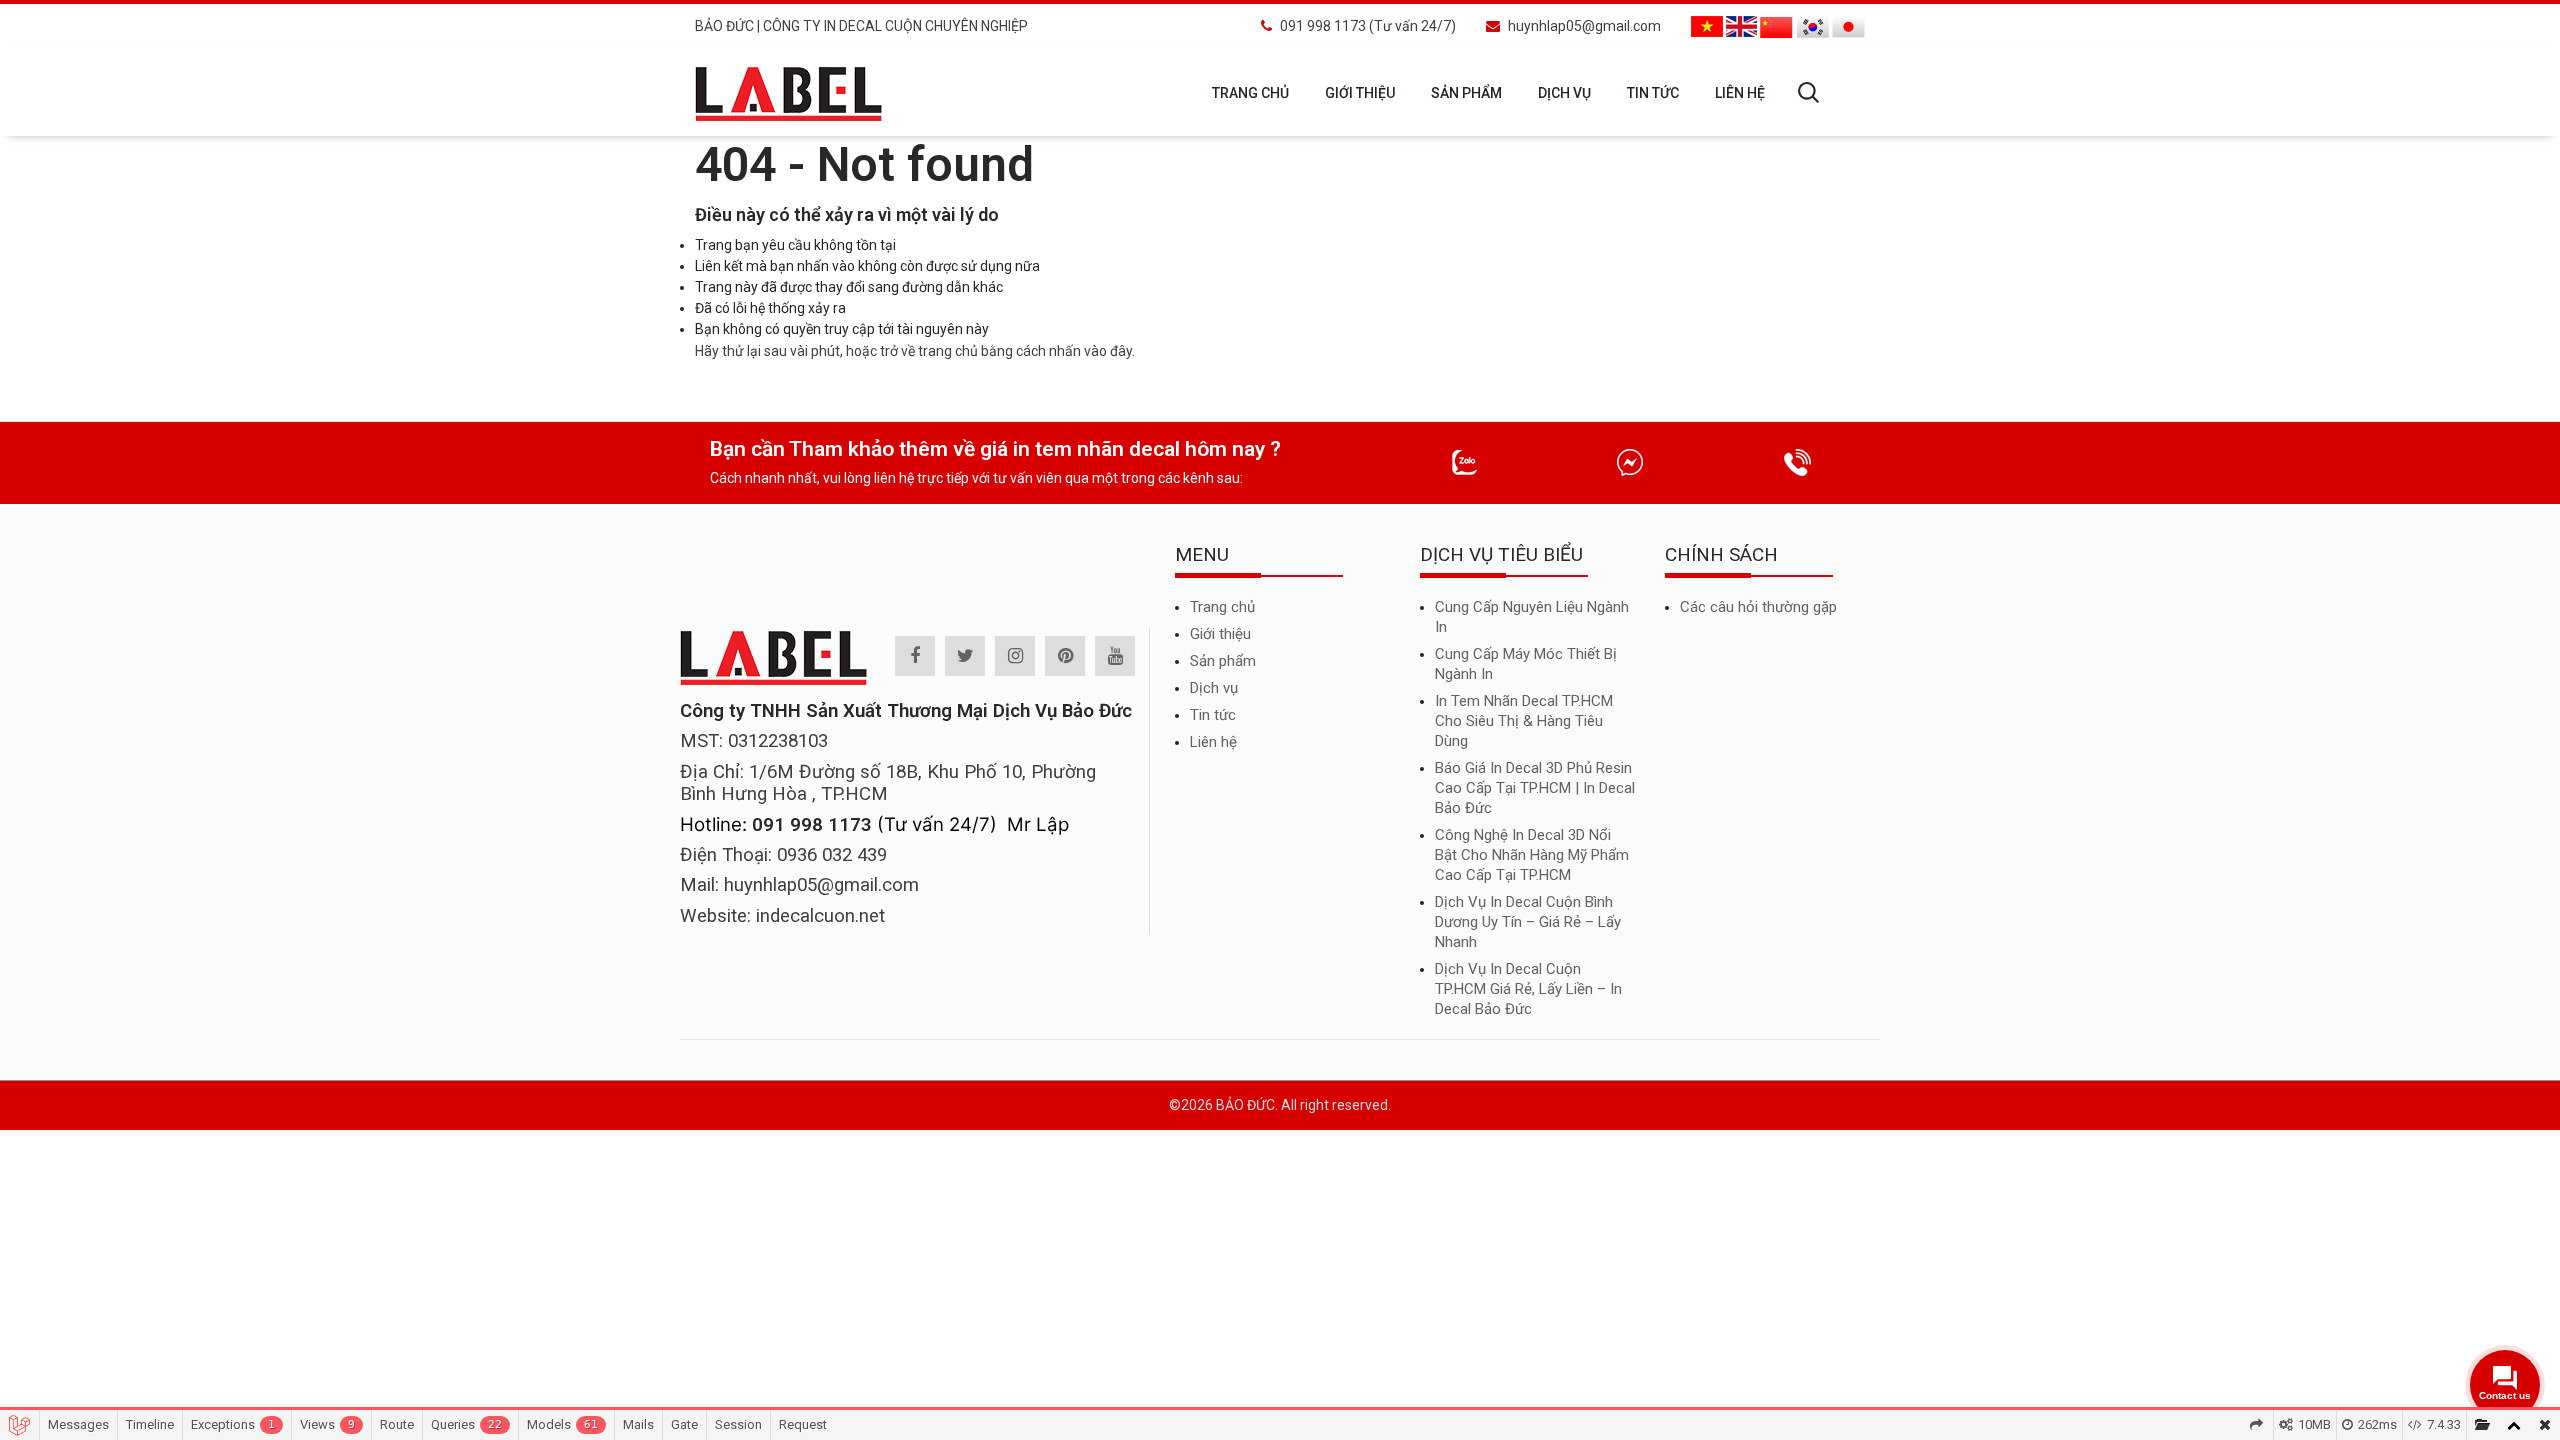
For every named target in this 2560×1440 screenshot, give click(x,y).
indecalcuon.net (820, 916)
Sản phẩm (1466, 93)
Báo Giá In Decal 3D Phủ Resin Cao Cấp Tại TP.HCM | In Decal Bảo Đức (1535, 788)
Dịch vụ (1564, 93)
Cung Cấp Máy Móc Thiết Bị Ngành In (1526, 664)
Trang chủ (1250, 93)
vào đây (1108, 351)
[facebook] (915, 656)
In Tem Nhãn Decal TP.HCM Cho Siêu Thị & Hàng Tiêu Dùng (1524, 721)
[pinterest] (1065, 656)
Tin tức (1653, 93)
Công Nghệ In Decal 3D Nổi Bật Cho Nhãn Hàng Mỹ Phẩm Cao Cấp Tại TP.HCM (1532, 855)
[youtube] (1115, 656)
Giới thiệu (1360, 93)
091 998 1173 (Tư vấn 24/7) (1368, 26)
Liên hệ (1740, 93)
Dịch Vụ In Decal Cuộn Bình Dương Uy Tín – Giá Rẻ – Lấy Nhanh (1528, 922)
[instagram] (1015, 656)
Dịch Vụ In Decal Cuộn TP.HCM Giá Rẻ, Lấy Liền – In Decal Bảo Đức (1528, 989)
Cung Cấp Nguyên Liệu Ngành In (1532, 617)
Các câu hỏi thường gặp (1758, 607)
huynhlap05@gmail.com (1584, 26)
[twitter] (965, 656)
